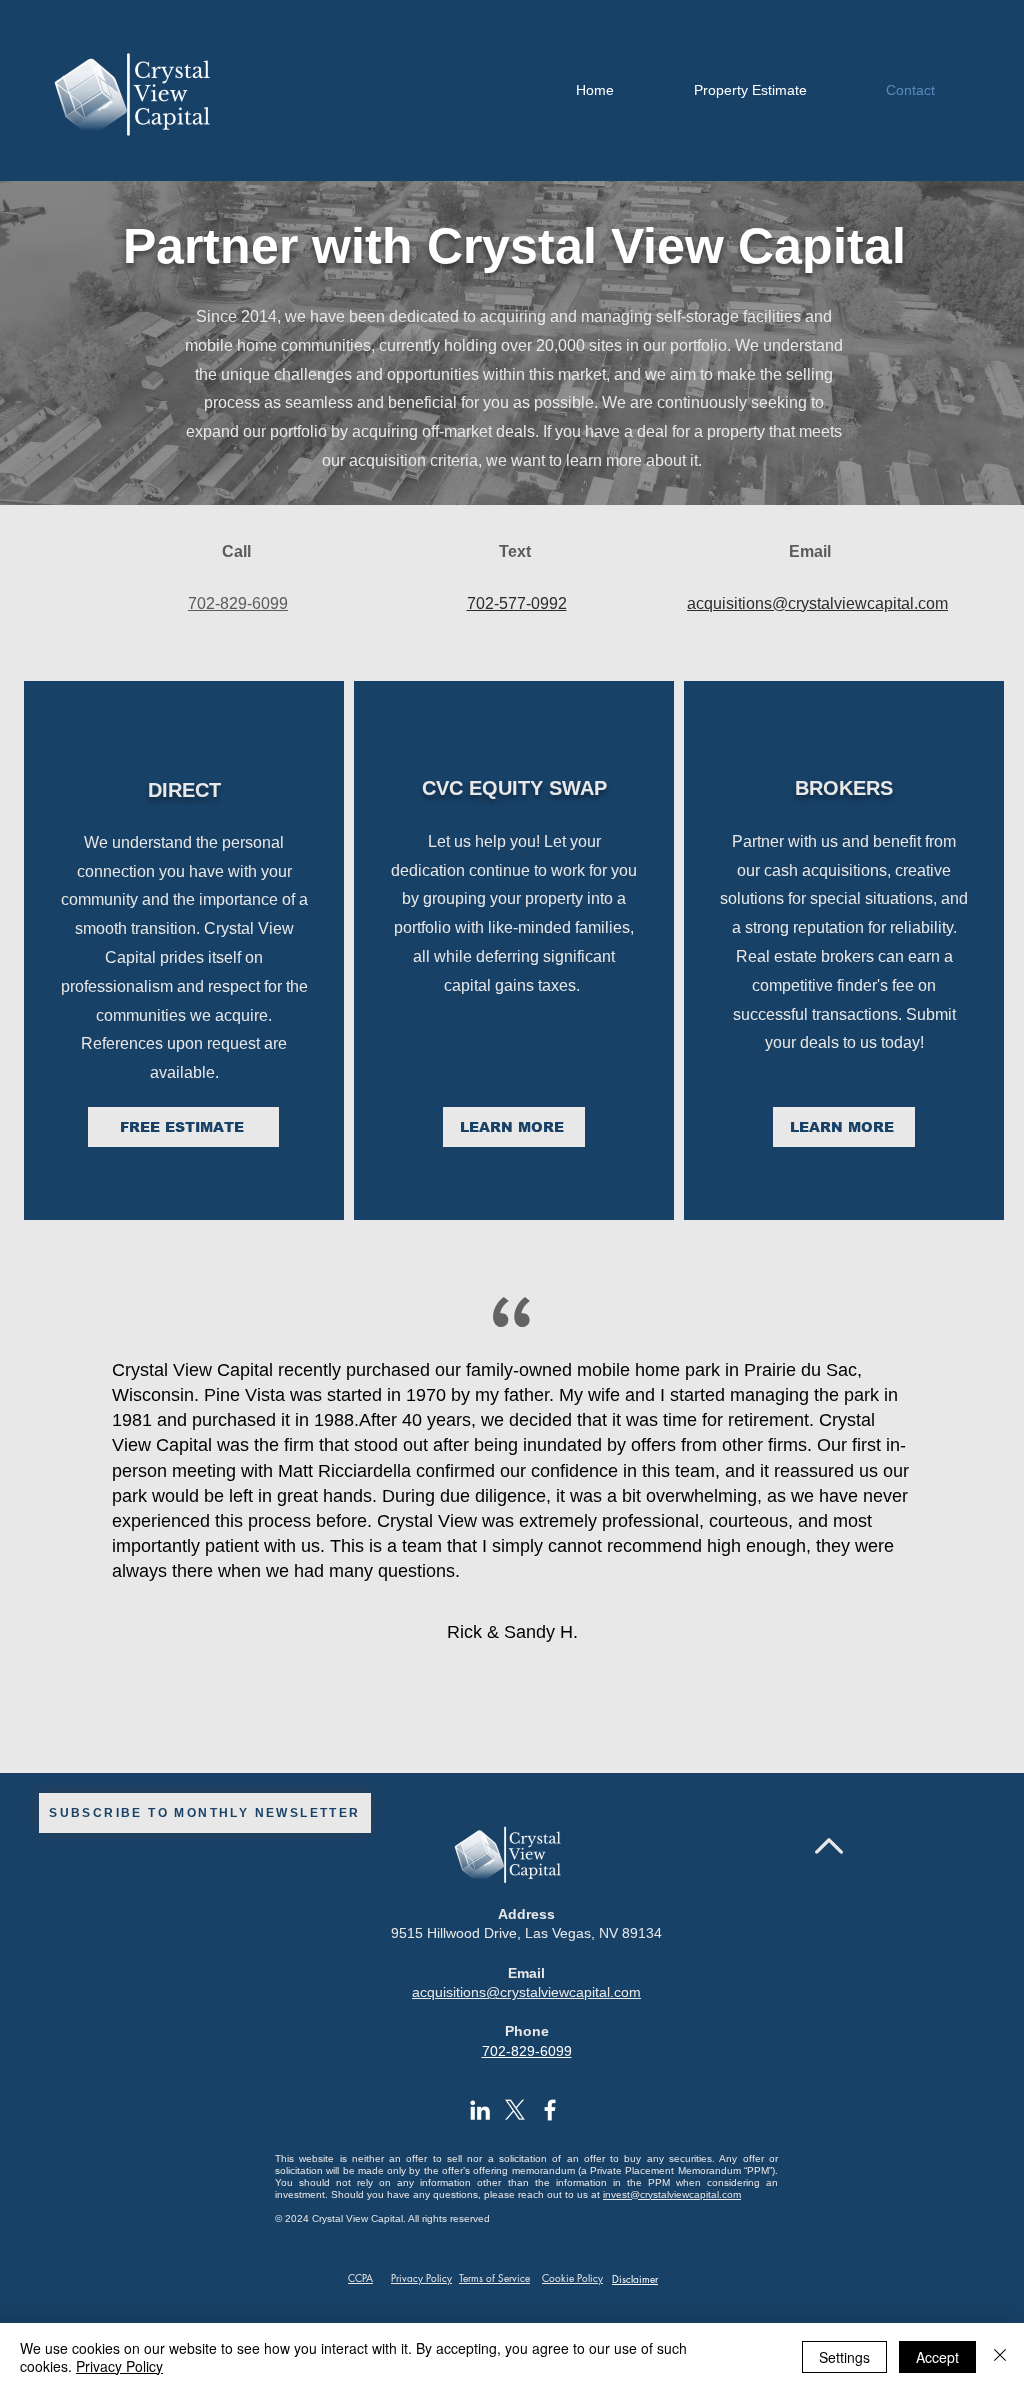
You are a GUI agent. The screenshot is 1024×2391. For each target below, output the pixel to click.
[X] (515, 2110)
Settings (844, 2357)
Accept (937, 2357)
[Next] (964, 1518)
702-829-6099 (527, 2051)
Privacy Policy (119, 2366)
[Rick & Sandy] (512, 1722)
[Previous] (60, 1518)
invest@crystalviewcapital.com (672, 2194)
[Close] (1000, 2357)
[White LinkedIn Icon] (480, 2110)
